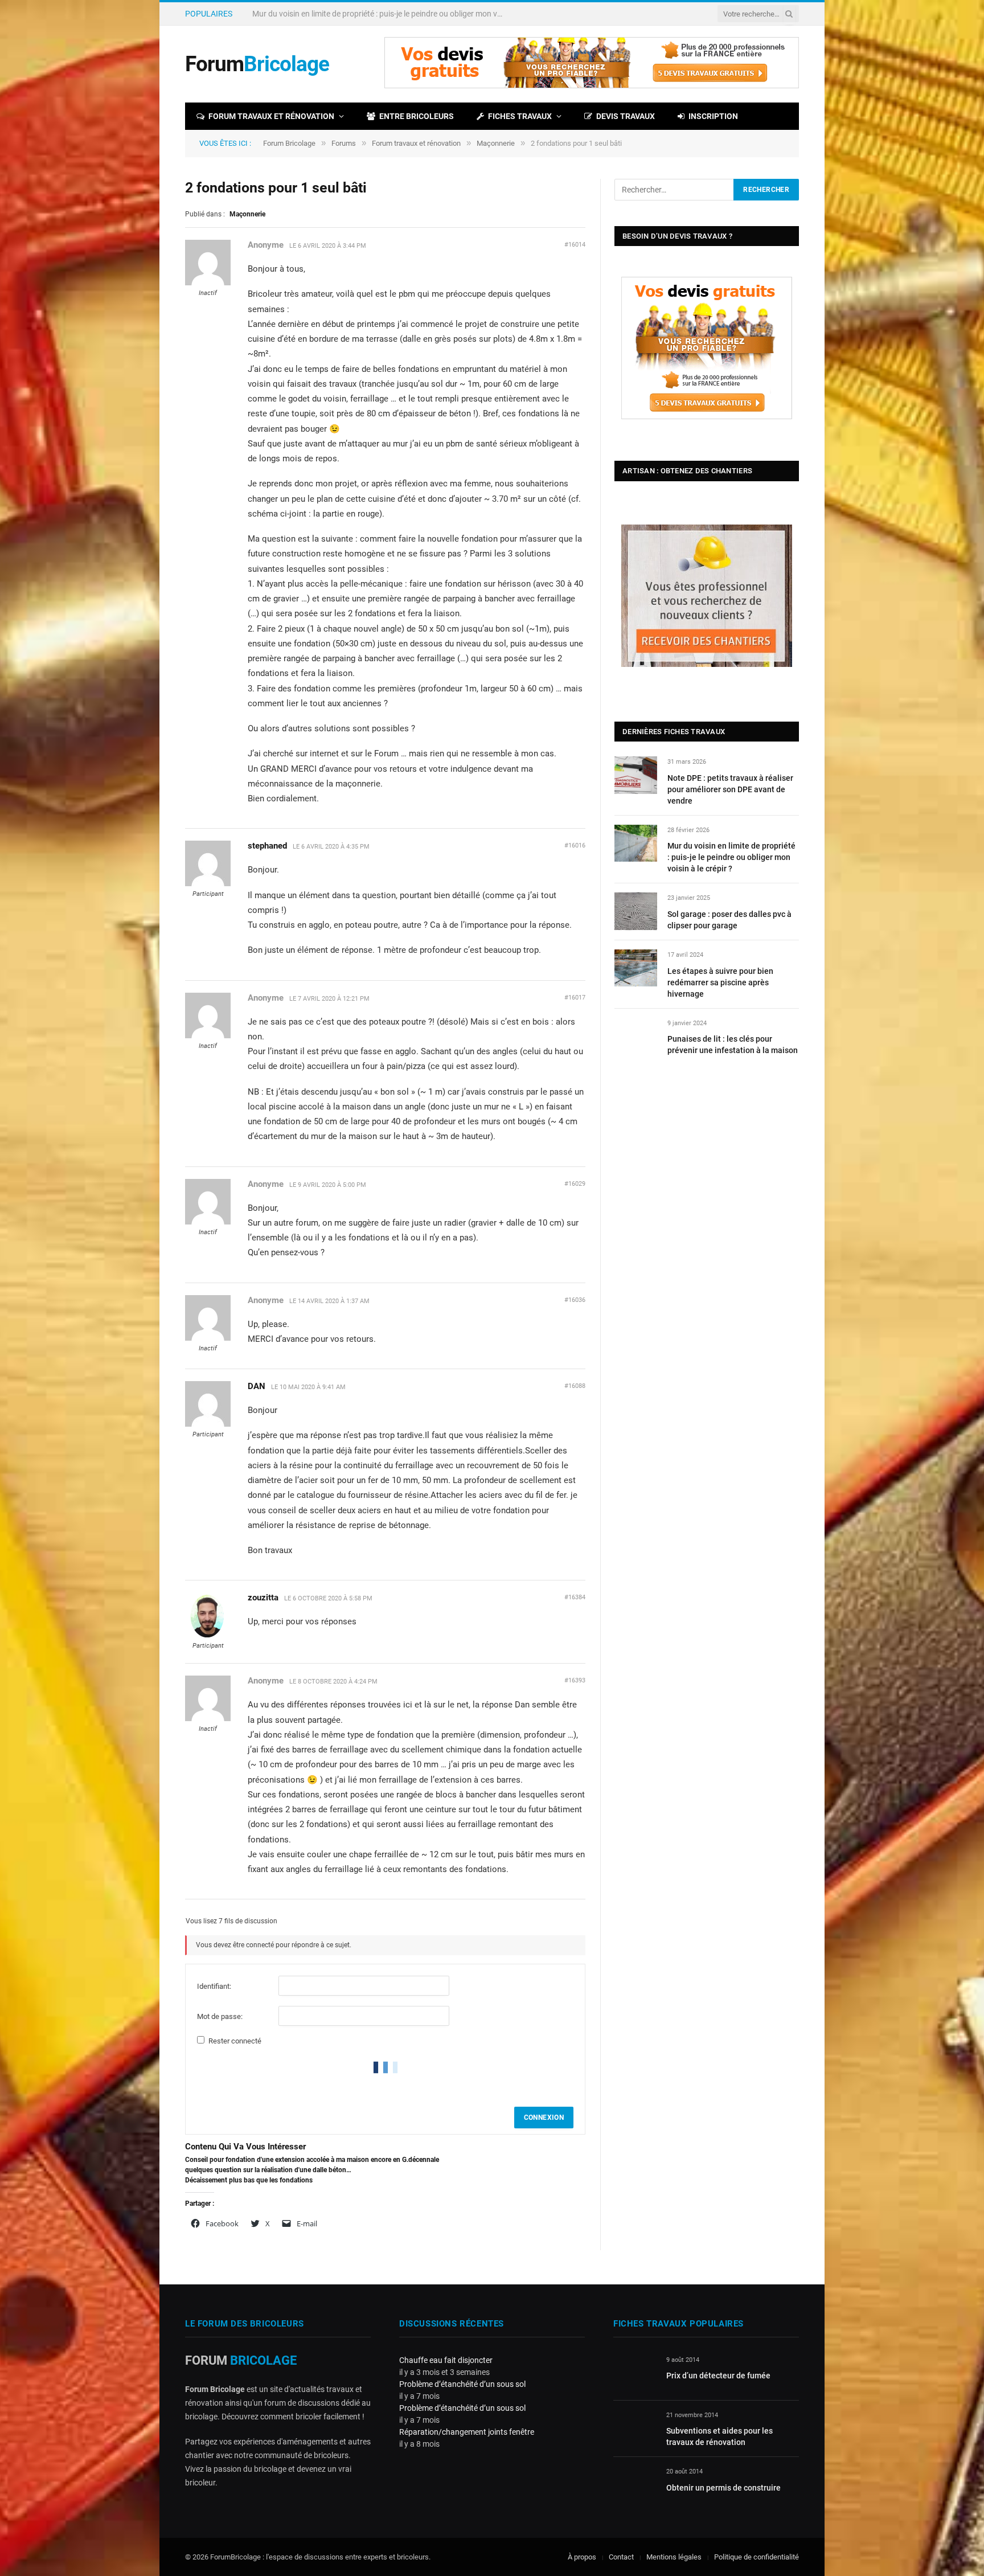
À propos (582, 2557)
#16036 (575, 1300)
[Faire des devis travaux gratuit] (592, 86)
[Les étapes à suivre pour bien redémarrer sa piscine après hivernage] (636, 968)
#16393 (575, 1680)
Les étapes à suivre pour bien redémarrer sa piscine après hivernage (720, 982)
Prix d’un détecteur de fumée (718, 2376)
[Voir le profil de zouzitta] (208, 1636)
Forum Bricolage (289, 143)
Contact (621, 2557)
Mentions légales (674, 2557)
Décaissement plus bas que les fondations (249, 2180)
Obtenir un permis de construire (723, 2488)
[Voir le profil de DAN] (208, 1424)
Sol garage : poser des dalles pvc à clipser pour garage (729, 920)
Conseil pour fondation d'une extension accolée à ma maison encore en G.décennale (312, 2160)
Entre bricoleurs (417, 116)
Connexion (544, 2118)
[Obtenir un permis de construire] (635, 2485)
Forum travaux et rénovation (271, 116)
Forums (344, 143)
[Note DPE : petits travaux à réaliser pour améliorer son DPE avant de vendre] (636, 775)
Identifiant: (214, 1986)
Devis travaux (626, 116)
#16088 (575, 1386)
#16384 (575, 1597)
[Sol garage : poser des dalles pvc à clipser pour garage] (636, 911)
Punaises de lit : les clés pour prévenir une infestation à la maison (733, 1045)
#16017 (575, 998)
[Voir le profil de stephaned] (208, 884)
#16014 (575, 245)
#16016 (575, 845)
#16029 (575, 1184)
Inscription (713, 116)
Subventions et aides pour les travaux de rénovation (719, 2436)
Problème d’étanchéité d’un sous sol (462, 2384)
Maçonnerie (496, 143)
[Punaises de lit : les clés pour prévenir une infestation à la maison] (636, 1036)
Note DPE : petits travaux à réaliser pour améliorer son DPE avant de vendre (730, 789)
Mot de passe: (220, 2016)
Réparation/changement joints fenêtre (467, 2432)
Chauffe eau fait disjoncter (446, 2360)
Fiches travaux (520, 116)
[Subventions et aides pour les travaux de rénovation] (635, 2428)
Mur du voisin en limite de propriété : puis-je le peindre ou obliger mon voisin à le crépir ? (380, 14)
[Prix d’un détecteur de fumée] (635, 2373)
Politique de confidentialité (757, 2557)
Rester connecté (235, 2041)
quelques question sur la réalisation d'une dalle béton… (268, 2170)
